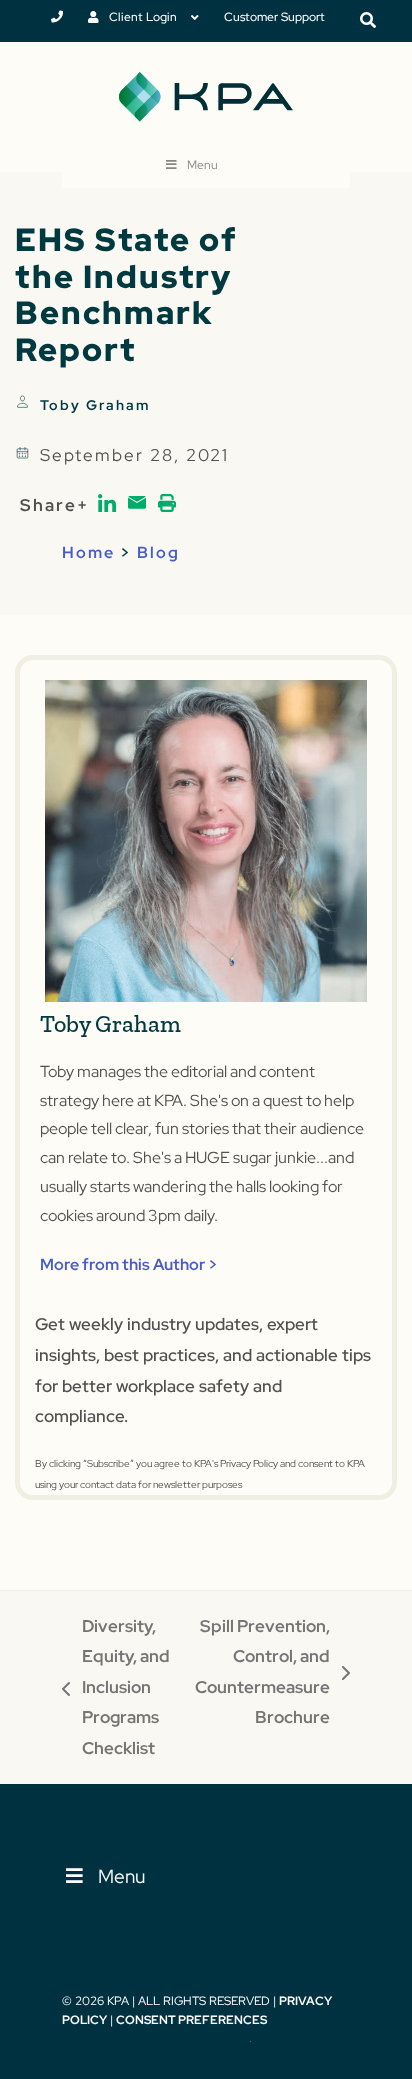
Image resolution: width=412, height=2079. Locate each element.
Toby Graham (95, 405)
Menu (202, 165)
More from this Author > (129, 1264)
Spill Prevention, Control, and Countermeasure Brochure (262, 1672)
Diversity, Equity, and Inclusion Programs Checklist (116, 1687)
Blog (158, 552)
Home (88, 552)
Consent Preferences (191, 2020)
